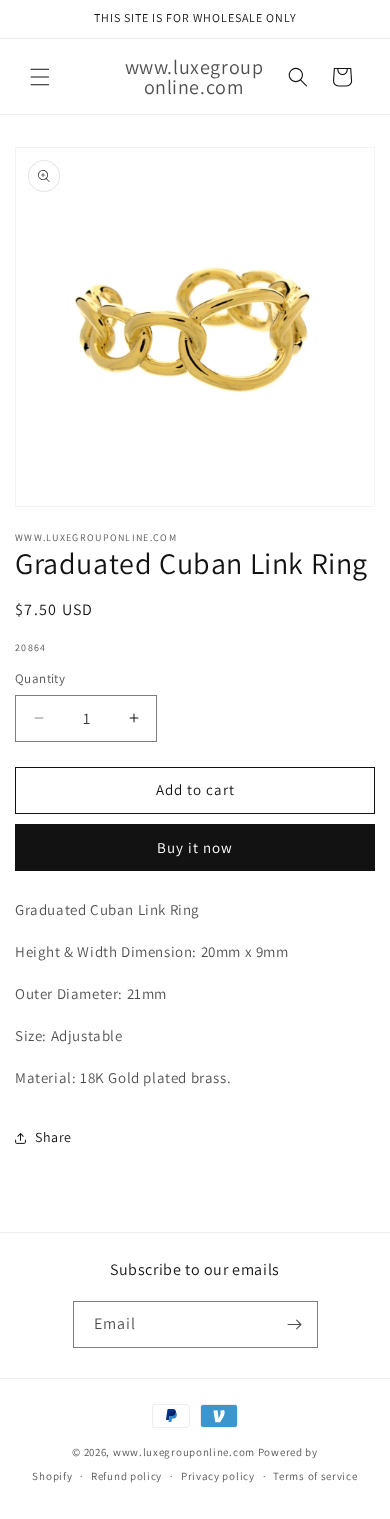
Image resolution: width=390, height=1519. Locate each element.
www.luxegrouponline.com (184, 1452)
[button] (40, 77)
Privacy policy (218, 1476)
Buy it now (195, 847)
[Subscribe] (295, 1324)
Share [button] (53, 1137)
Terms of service (315, 1476)
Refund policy (126, 1476)
